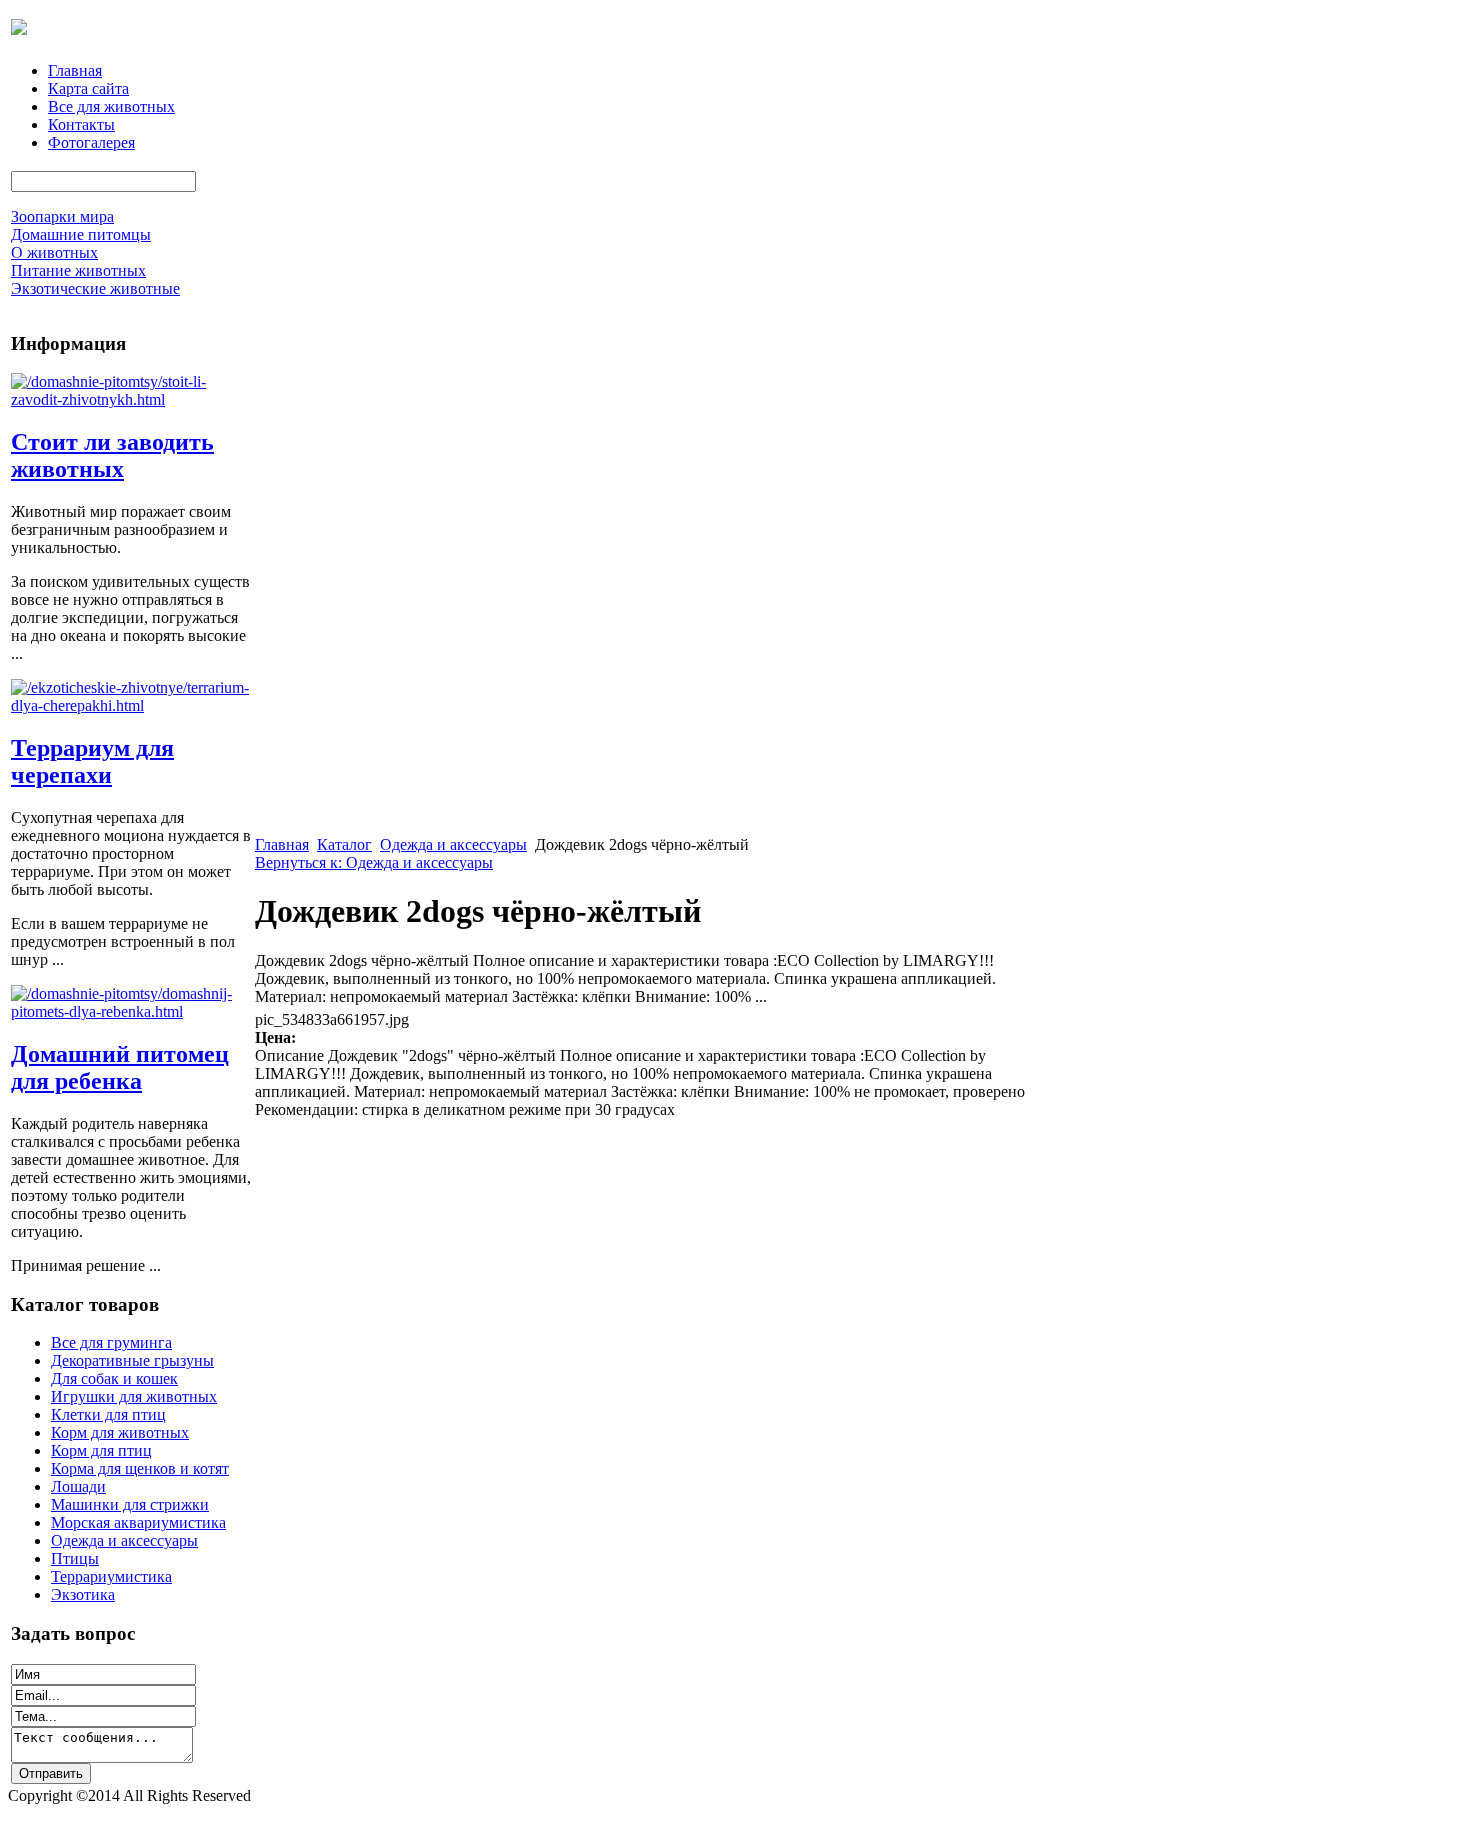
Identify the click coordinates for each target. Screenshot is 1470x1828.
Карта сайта (88, 88)
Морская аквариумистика (138, 1522)
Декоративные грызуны (132, 1360)
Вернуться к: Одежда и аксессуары (374, 862)
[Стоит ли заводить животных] (131, 399)
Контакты (81, 124)
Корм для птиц (101, 1450)
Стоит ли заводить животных (112, 455)
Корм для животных (120, 1432)
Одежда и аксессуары (124, 1540)
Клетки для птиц (108, 1414)
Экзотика (83, 1594)
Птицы (75, 1558)
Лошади (78, 1486)
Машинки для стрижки (130, 1504)
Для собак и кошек (114, 1378)
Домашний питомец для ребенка (120, 1067)
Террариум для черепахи (92, 761)
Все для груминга (111, 1342)
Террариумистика (111, 1576)
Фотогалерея (91, 142)
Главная (75, 70)
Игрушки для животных (134, 1396)
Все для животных (111, 106)
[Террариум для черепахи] (131, 705)
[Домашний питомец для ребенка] (131, 1011)
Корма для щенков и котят (140, 1468)
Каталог (344, 844)
